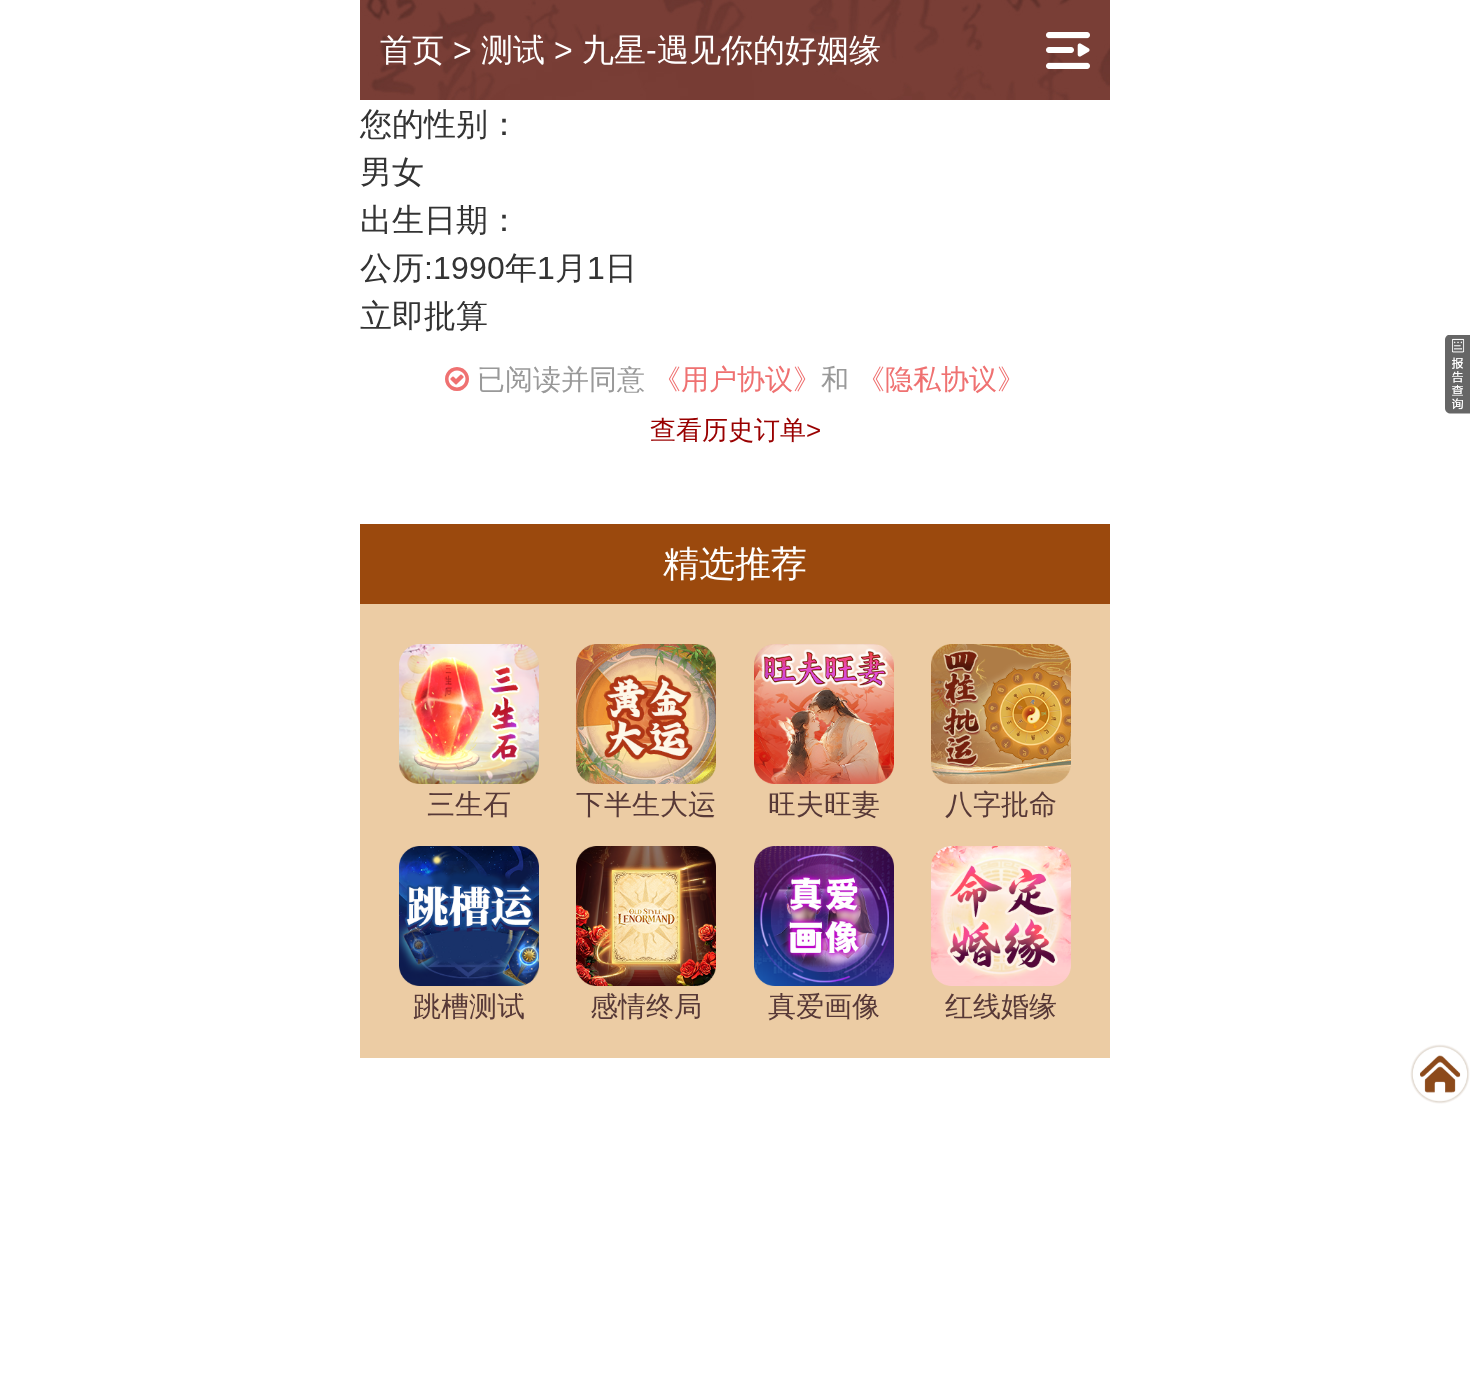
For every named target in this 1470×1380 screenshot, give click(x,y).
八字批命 (1001, 804)
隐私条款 (815, 1202)
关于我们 (495, 1202)
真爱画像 (824, 1006)
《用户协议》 (737, 379)
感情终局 (646, 1006)
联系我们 (655, 1202)
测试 (513, 50)
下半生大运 (646, 804)
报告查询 (975, 1202)
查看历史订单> (735, 430)
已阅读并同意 (561, 379)
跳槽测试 (469, 1006)
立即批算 (424, 316)
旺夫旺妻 (824, 804)
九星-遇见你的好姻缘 (731, 50)
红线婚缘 (1001, 1006)
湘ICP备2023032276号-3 (815, 1353)
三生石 (469, 804)
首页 (412, 50)
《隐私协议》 (941, 379)
